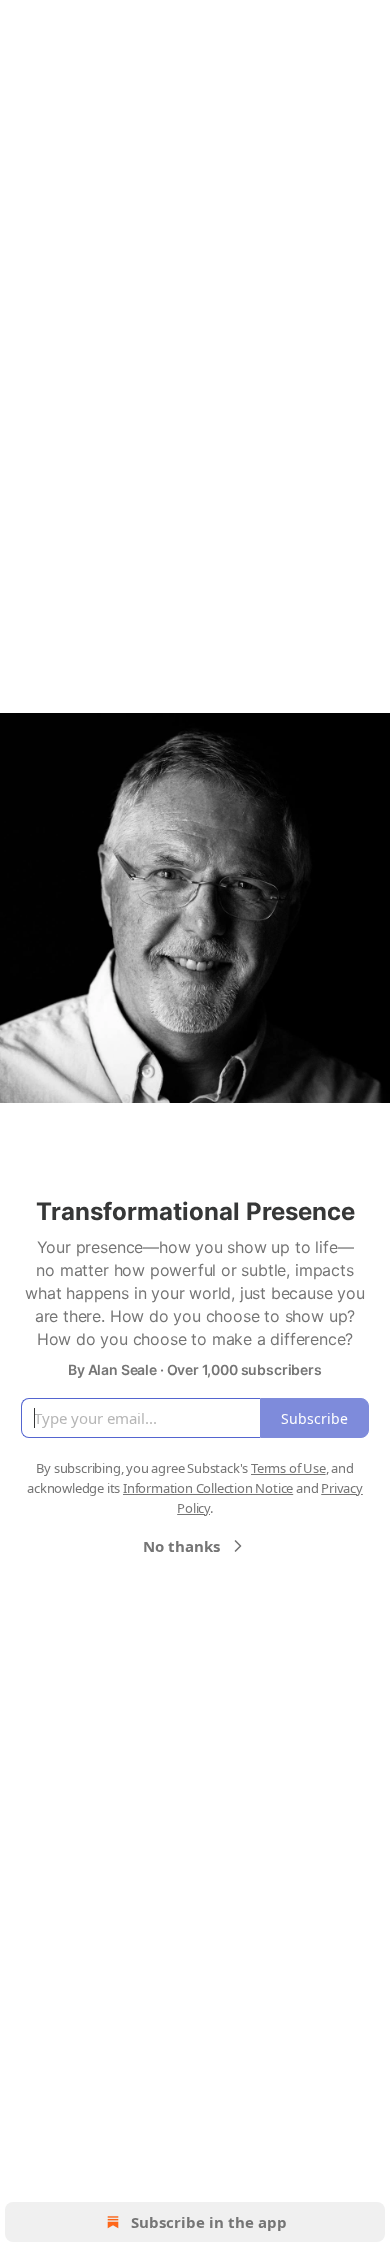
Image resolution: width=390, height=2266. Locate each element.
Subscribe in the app (209, 2222)
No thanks (181, 1546)
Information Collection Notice (208, 1488)
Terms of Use (288, 1468)
